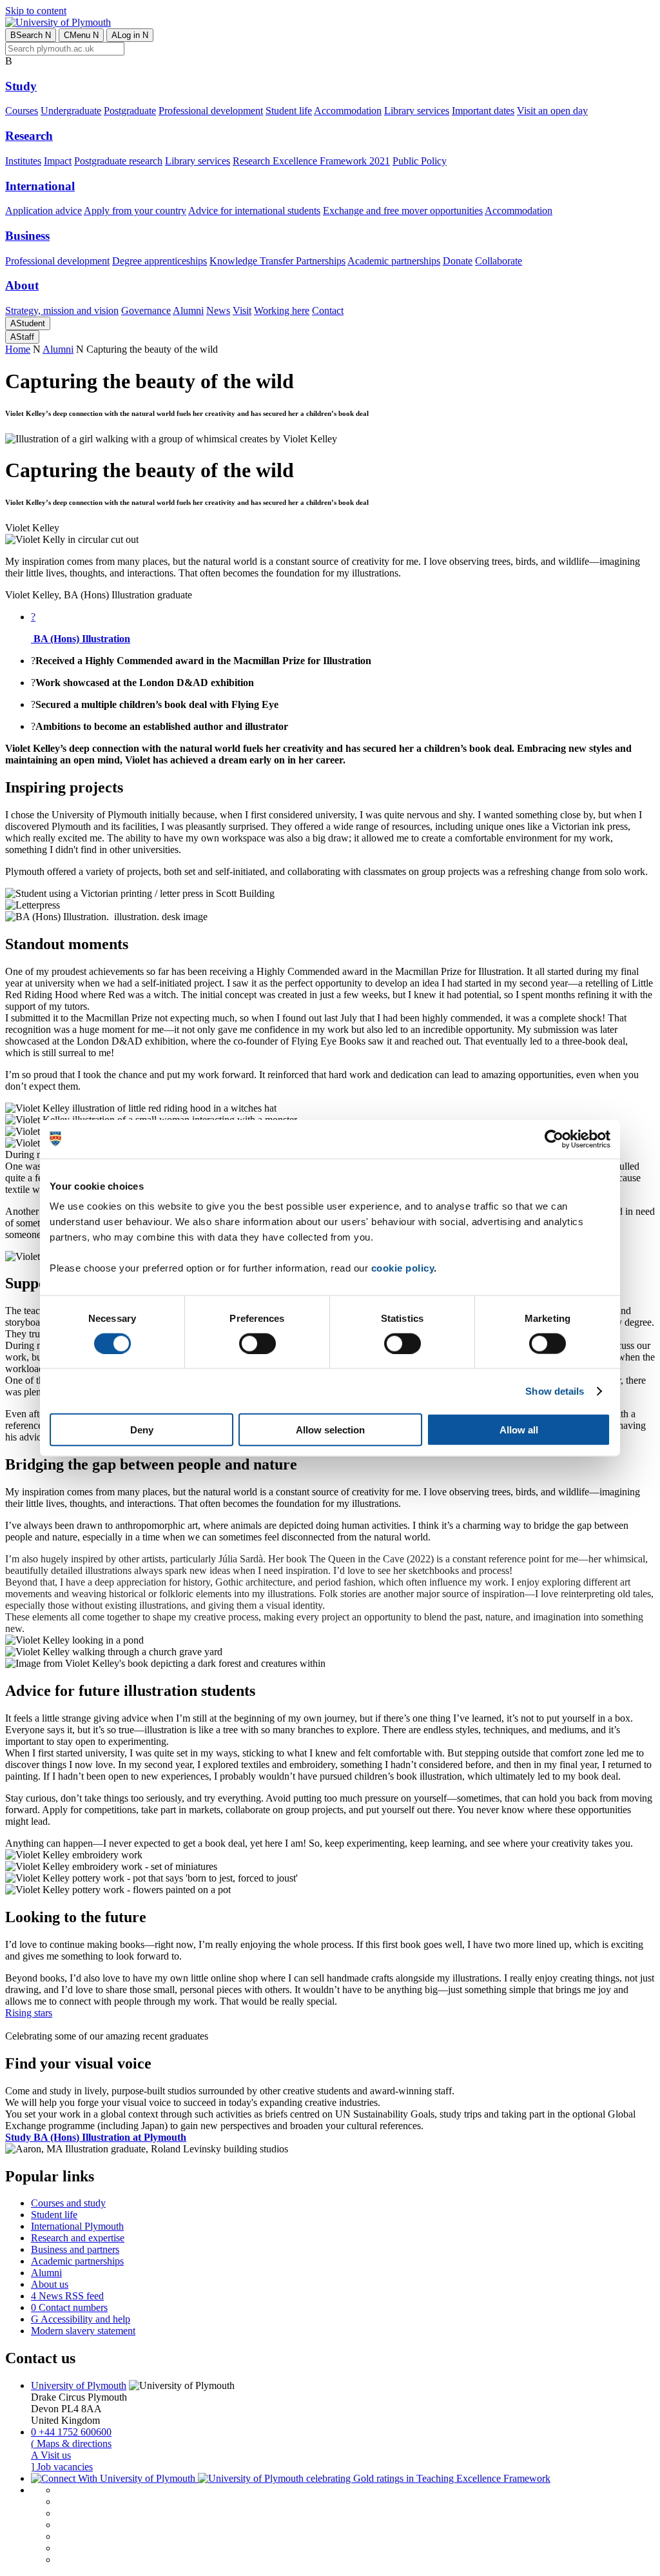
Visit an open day (552, 111)
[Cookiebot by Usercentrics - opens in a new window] (554, 1139)
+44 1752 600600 (71, 2432)
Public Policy (420, 161)
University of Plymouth (79, 2385)
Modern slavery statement (83, 2331)
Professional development (211, 111)
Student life (289, 111)
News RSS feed (67, 2296)
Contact (328, 310)
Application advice (44, 211)
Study (21, 86)
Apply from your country (135, 211)
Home (18, 349)
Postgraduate (130, 111)
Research (29, 136)
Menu (81, 35)
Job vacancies (62, 2467)
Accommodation (348, 111)
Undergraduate (71, 111)
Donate (458, 261)
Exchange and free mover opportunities (403, 211)
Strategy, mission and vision (62, 310)
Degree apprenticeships (160, 261)
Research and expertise (78, 2238)
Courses (22, 111)
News (218, 310)
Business (27, 236)
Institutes (23, 161)
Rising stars (29, 2013)
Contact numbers (69, 2307)
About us (50, 2284)
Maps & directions (71, 2443)
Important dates (483, 111)
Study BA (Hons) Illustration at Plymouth (96, 2137)
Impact (58, 161)
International (40, 186)
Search (31, 35)
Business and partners (75, 2249)
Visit (242, 310)
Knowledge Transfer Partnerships (277, 261)
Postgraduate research (118, 161)
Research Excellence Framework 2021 (311, 161)
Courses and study (68, 2203)
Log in (130, 35)
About (22, 285)
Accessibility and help (81, 2319)
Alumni (188, 310)
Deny (142, 1430)
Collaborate (499, 261)
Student (28, 323)
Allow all (519, 1430)
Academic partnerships (394, 261)
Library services (417, 111)
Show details (555, 1391)
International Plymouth (77, 2226)
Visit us (51, 2455)
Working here (282, 310)
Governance (146, 310)
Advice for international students (254, 211)
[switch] (257, 1343)
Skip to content (36, 11)
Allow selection (330, 1430)
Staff (22, 337)
